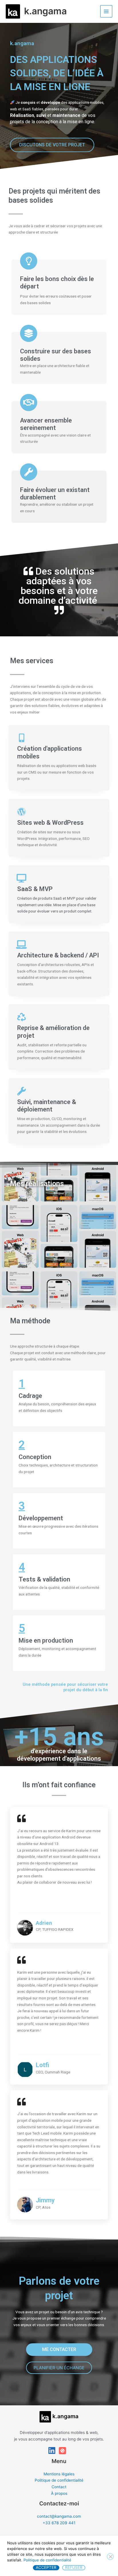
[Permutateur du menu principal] (106, 11)
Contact (59, 2487)
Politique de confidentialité (59, 2480)
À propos (59, 2493)
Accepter (46, 2567)
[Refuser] (110, 2557)
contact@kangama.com (59, 2516)
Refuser (74, 2567)
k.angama (45, 11)
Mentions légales (59, 2474)
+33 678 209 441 (59, 2523)
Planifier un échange (59, 2368)
